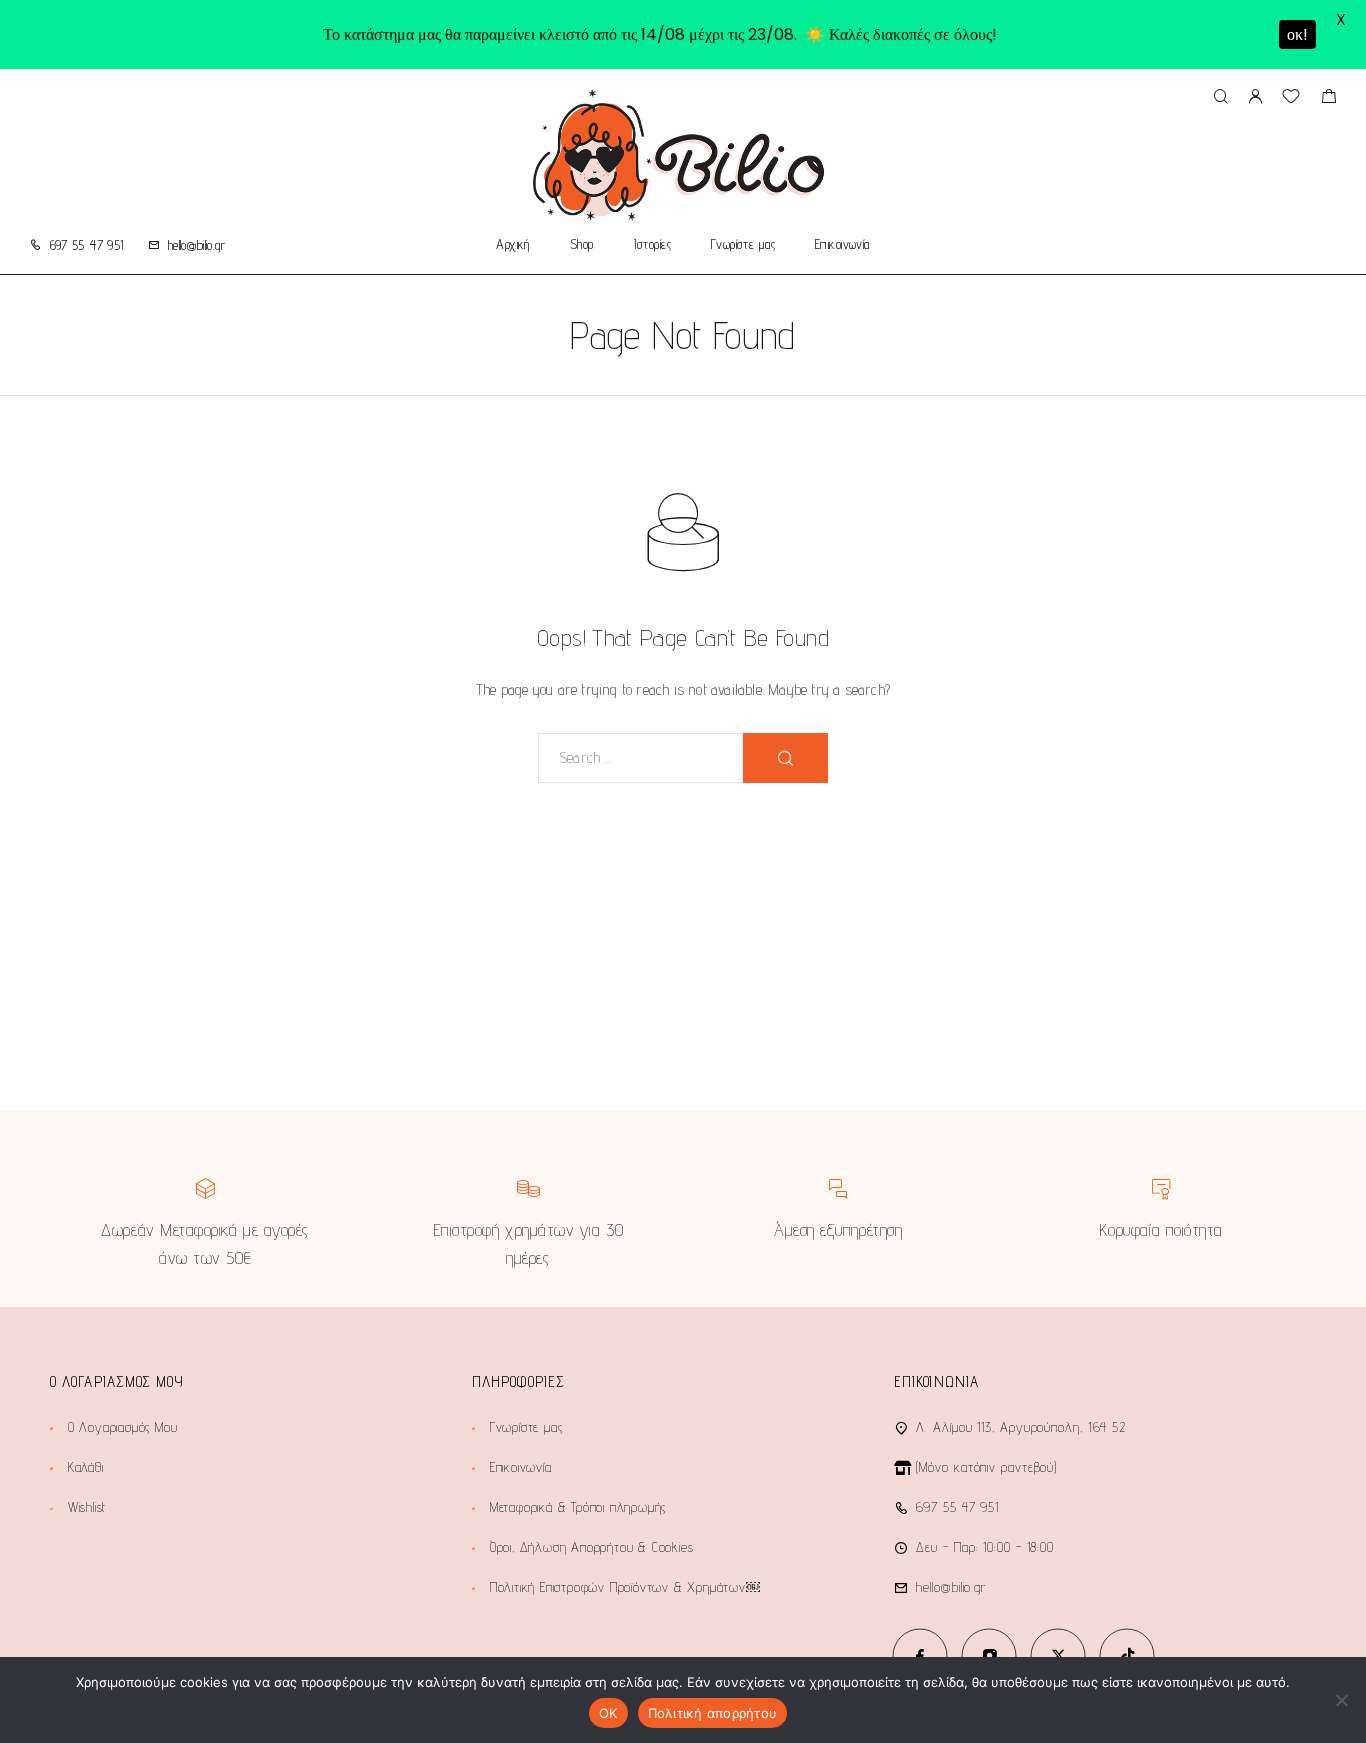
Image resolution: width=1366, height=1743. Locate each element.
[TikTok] (1127, 1655)
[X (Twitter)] (1058, 1655)
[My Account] (1255, 97)
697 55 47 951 (87, 245)
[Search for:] (641, 758)
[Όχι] (1341, 1700)
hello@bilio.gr (196, 245)
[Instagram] (989, 1655)
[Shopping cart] (1328, 98)
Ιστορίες (652, 245)
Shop (582, 245)
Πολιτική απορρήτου (713, 1713)
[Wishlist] (1291, 98)
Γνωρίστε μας (743, 245)
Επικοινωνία (842, 245)
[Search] (1220, 97)
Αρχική (513, 245)
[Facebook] (920, 1655)
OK (608, 1713)
